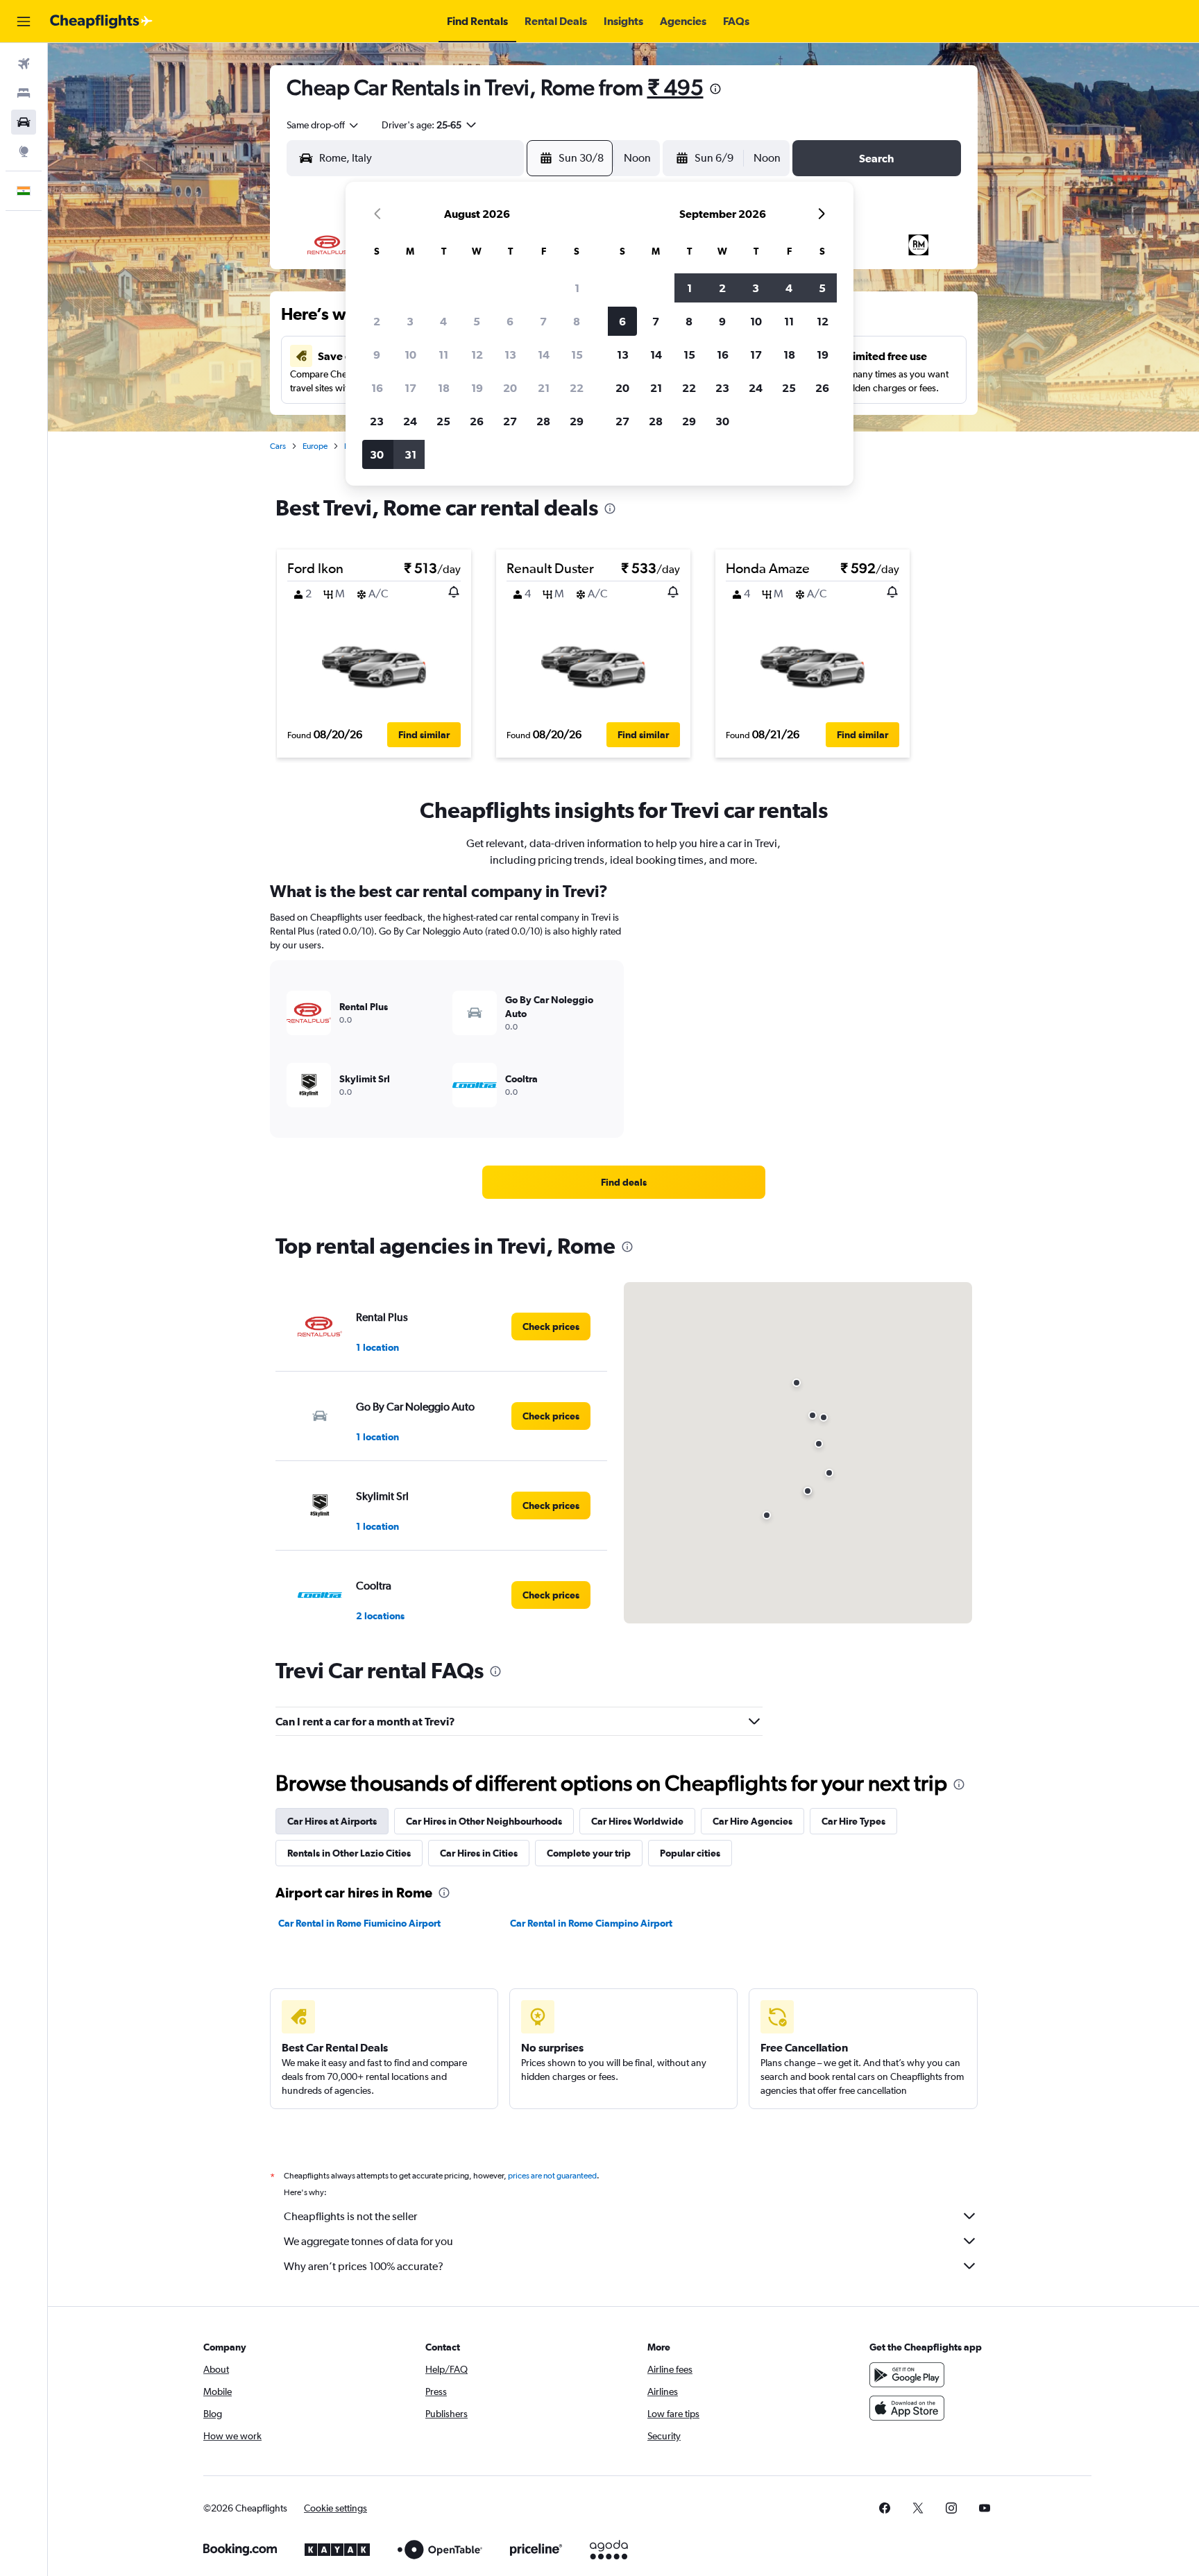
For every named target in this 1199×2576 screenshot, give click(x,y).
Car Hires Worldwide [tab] (637, 1821)
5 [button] (477, 321)
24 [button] (410, 421)
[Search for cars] (24, 122)
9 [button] (377, 355)
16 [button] (377, 388)
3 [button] (410, 321)
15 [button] (577, 355)
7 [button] (543, 321)
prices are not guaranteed (552, 2176)
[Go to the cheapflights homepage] (101, 22)
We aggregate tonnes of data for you (368, 2241)
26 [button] (477, 421)
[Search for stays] (24, 93)
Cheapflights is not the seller (350, 2216)
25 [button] (443, 421)
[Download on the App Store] (907, 2408)
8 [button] (577, 321)
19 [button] (477, 388)
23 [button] (377, 421)
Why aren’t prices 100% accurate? (364, 2266)
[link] (624, 1182)
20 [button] (510, 388)
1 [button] (577, 288)
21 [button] (544, 388)
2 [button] (377, 321)
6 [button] (510, 321)
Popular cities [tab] (690, 1853)
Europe (315, 446)
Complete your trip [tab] (589, 1853)
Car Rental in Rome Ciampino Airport (591, 1923)
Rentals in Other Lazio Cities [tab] (349, 1853)
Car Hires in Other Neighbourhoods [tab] (484, 1821)
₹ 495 (675, 87)
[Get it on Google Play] (907, 2375)
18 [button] (444, 388)
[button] (24, 22)
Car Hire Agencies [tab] (752, 1821)
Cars (278, 446)
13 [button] (510, 355)
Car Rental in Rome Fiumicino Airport (359, 1923)
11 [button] (443, 355)
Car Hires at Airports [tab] (332, 1821)
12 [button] (477, 355)
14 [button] (544, 355)
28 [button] (543, 421)
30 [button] (377, 454)
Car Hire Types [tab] (853, 1821)
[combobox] (323, 125)
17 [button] (410, 388)
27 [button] (510, 421)
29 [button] (577, 421)
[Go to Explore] (24, 151)
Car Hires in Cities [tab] (479, 1853)
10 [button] (410, 355)
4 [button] (443, 321)
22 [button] (577, 388)
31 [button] (410, 454)
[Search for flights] (24, 64)
